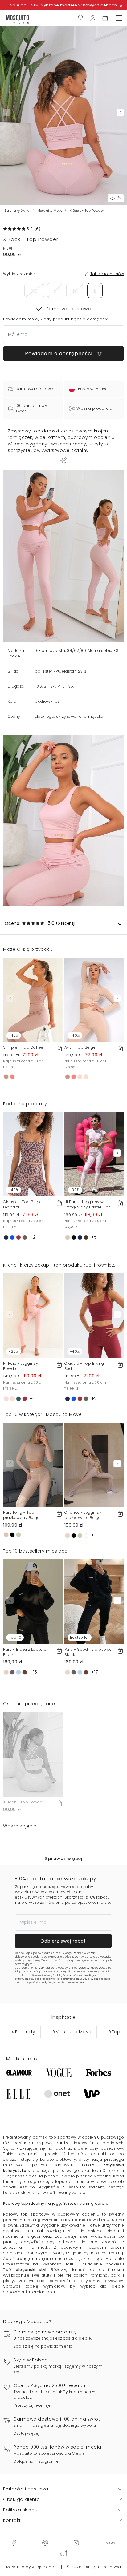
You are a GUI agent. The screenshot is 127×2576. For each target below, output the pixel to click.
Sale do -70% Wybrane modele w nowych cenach (64, 5)
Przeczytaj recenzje (32, 2405)
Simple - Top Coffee (23, 1047)
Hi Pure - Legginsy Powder (21, 1366)
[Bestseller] (94, 1601)
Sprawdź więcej (63, 1859)
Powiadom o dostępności (59, 354)
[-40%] (33, 999)
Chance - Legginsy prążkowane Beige (83, 1515)
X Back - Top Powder (23, 1802)
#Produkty (23, 2032)
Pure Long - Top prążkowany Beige (21, 1515)
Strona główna (17, 211)
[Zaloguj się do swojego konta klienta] (93, 18)
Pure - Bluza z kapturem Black (27, 1652)
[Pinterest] (45, 2542)
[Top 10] (33, 1601)
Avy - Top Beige (80, 1047)
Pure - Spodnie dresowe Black (88, 1652)
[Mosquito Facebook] (14, 2542)
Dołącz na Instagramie (36, 2461)
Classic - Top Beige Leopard (23, 1204)
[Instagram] (76, 2542)
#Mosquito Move (72, 2032)
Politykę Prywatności (66, 1975)
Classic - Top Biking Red (84, 1366)
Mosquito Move (50, 211)
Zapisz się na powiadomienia (43, 2346)
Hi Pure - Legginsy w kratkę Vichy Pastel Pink (87, 1204)
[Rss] (110, 2542)
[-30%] (94, 1154)
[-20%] (33, 1316)
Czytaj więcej (27, 2433)
